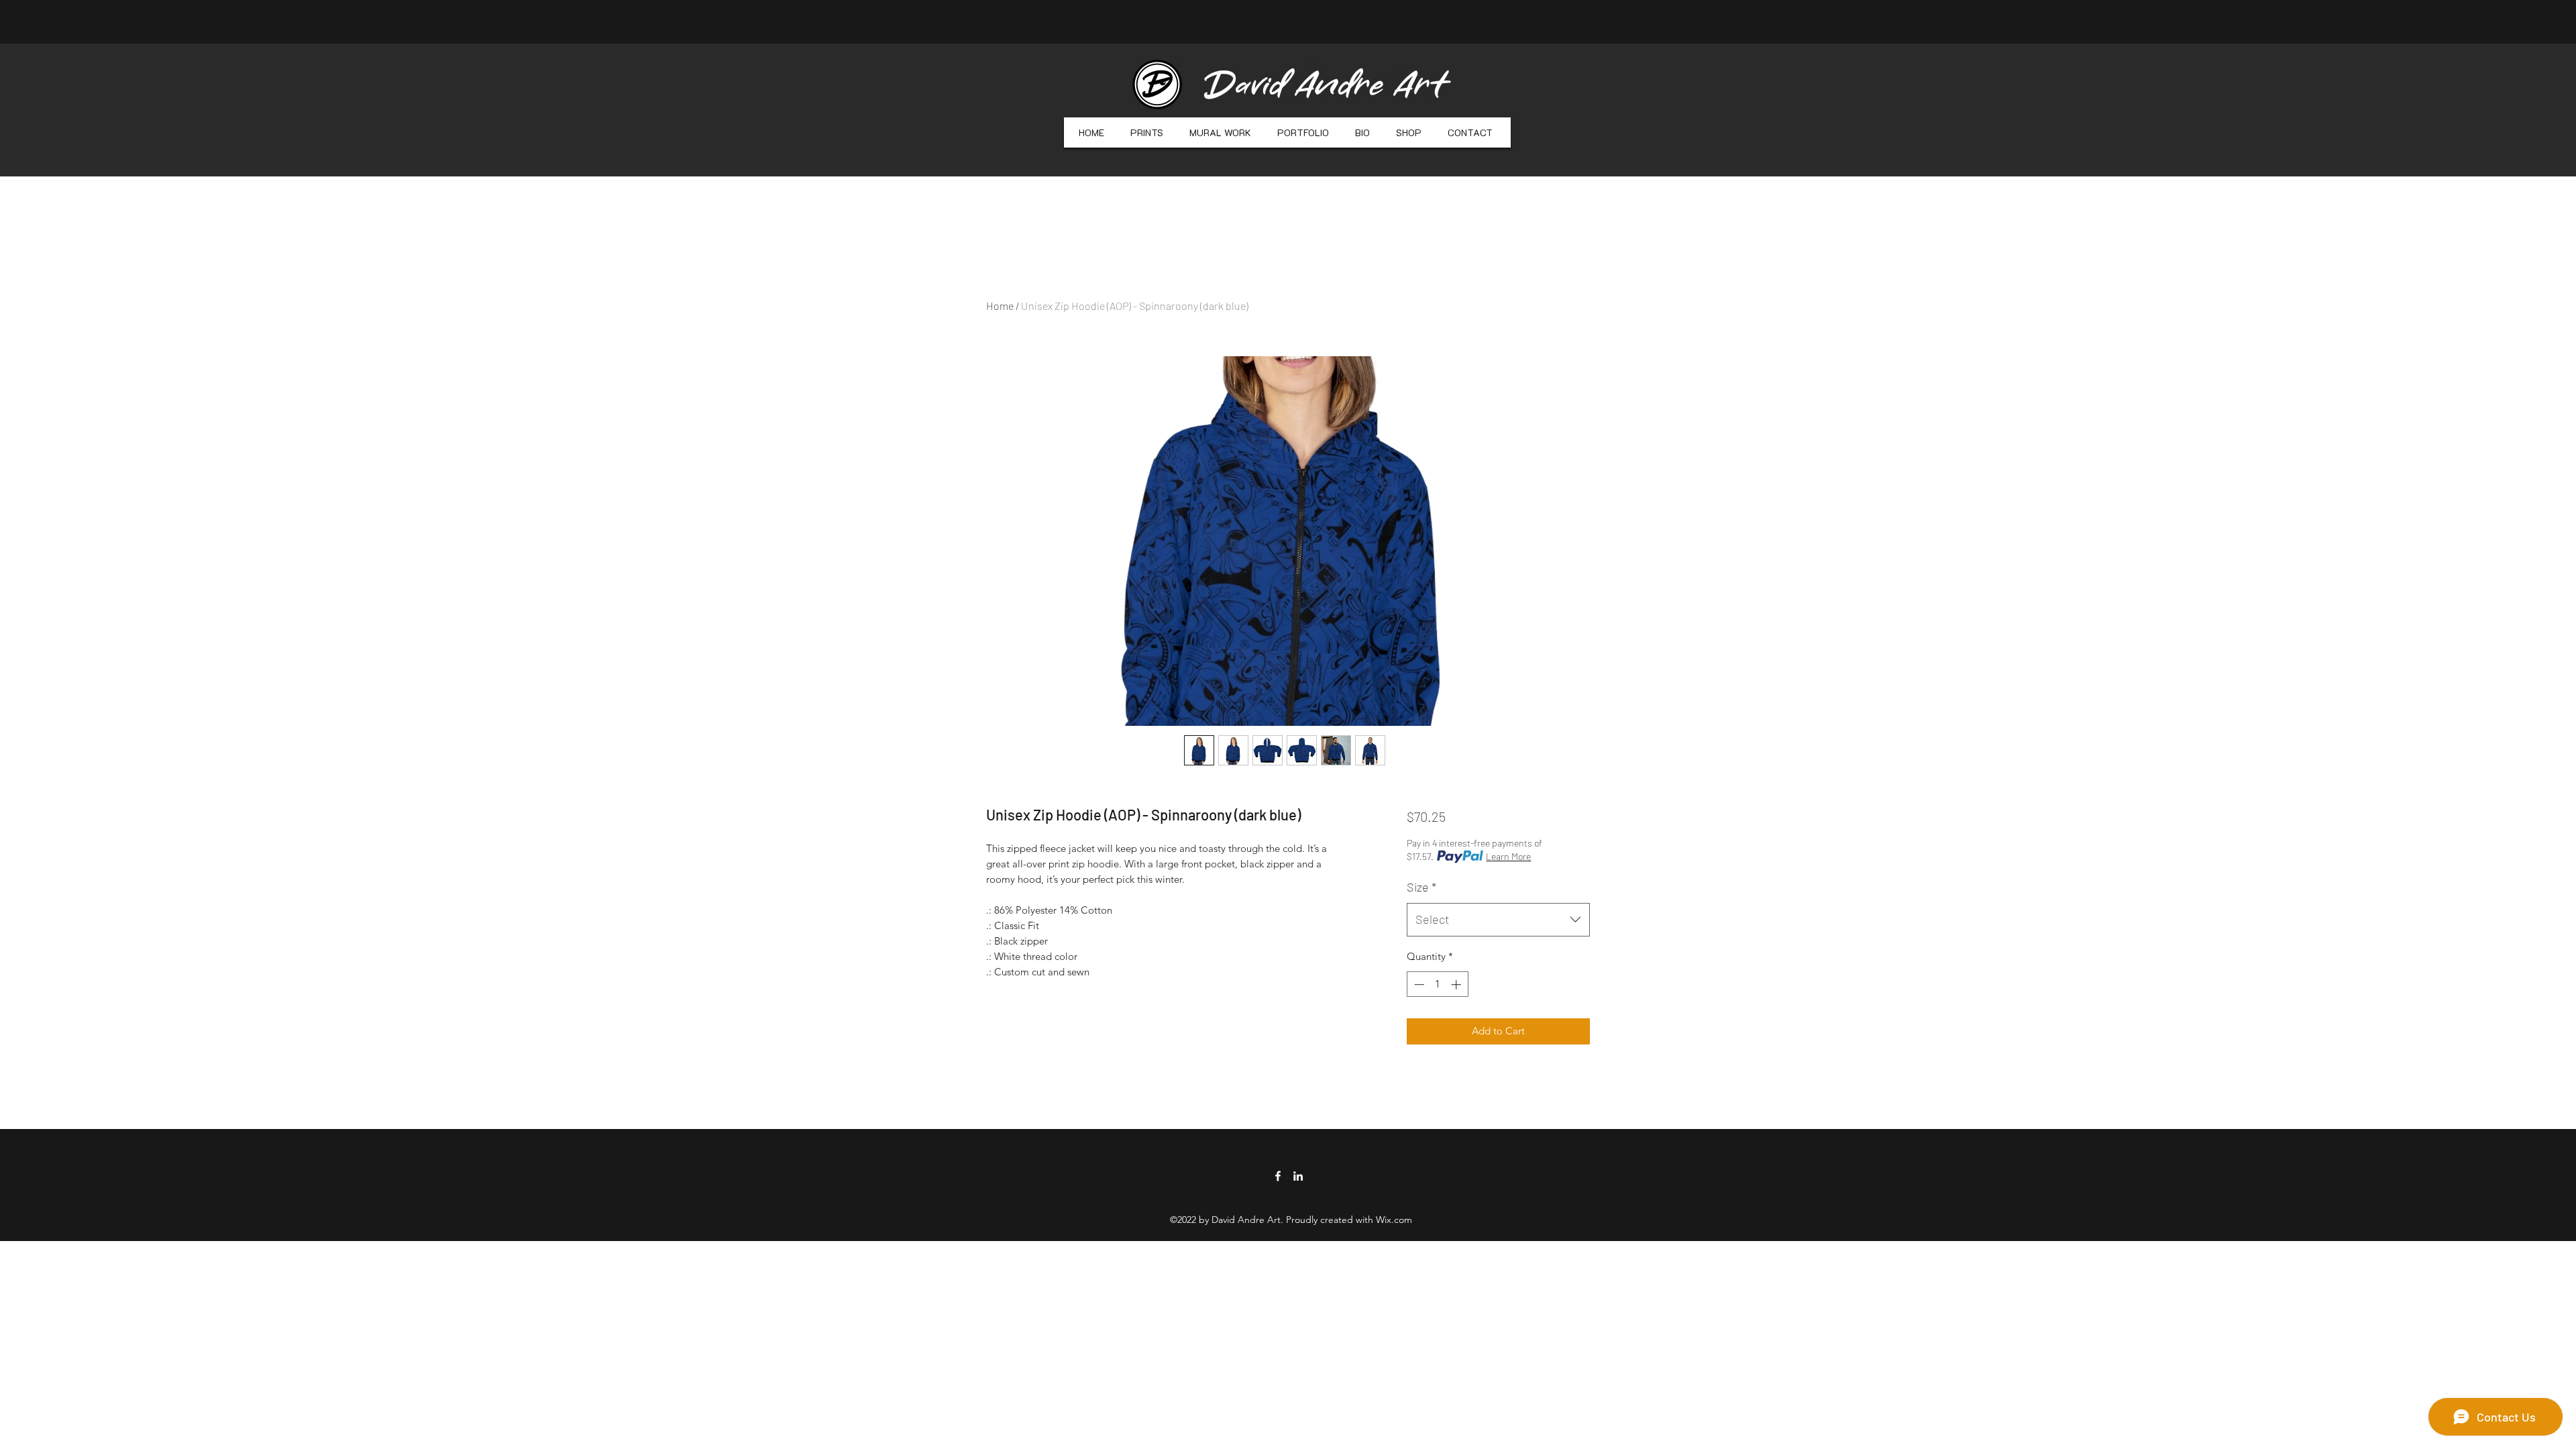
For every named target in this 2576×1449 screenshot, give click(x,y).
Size (1421, 887)
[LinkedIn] (1298, 1176)
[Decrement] (1418, 984)
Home (1000, 306)
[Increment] (1457, 984)
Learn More (1508, 856)
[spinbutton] (1437, 984)
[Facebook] (1278, 1176)
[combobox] (1498, 920)
